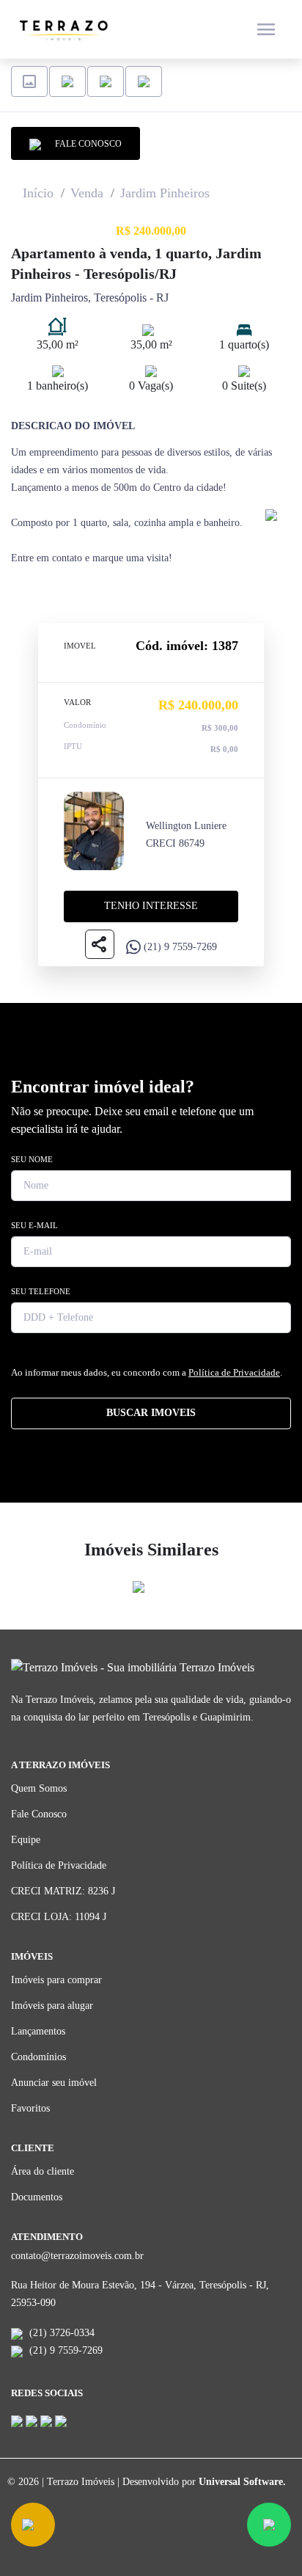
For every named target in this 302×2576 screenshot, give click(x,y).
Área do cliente (43, 2171)
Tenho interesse (151, 906)
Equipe (26, 1840)
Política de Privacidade (234, 1372)
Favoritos (30, 2108)
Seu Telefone (41, 1291)
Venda (87, 193)
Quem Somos (39, 1788)
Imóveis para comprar (56, 1980)
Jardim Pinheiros (165, 193)
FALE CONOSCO (85, 144)
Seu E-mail (34, 1225)
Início (38, 193)
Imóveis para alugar (52, 2006)
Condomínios (38, 2057)
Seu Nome (32, 1159)
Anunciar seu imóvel (54, 2083)
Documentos (37, 2197)
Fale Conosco (39, 1814)
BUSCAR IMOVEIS (151, 1413)
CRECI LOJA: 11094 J (59, 1917)
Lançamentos (38, 2031)
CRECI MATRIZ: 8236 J (63, 1891)
